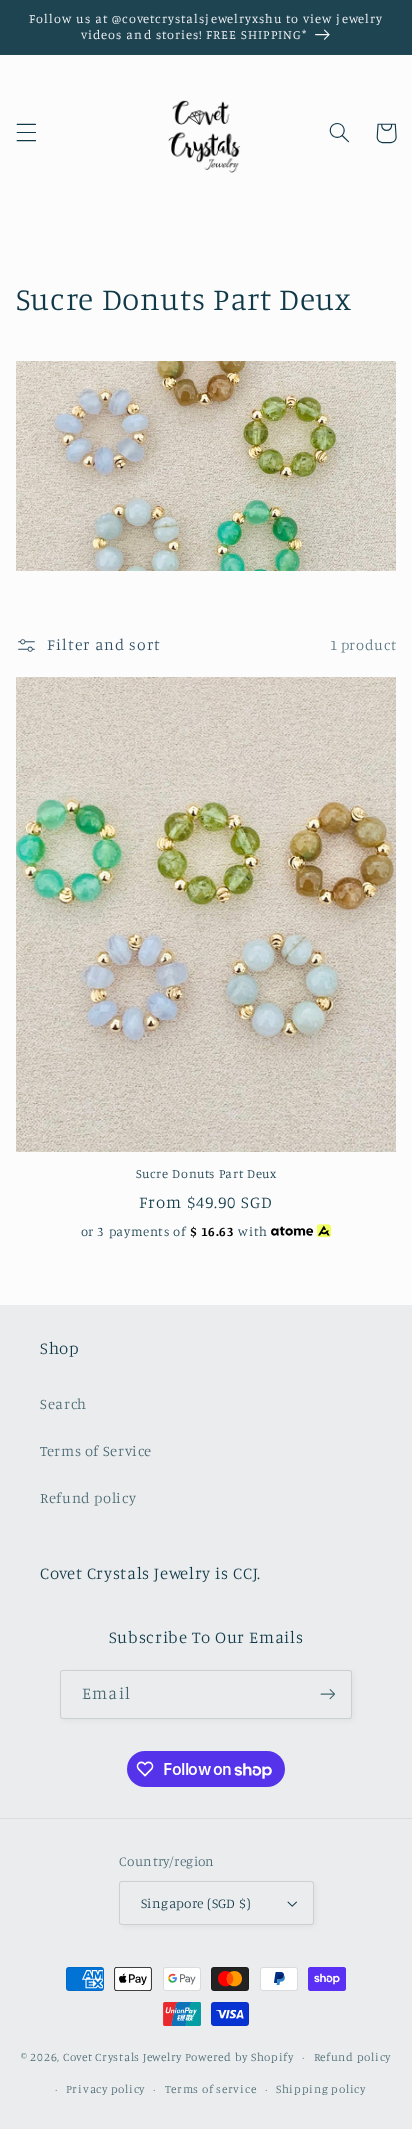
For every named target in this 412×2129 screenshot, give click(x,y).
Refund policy (88, 1497)
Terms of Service (96, 1450)
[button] (26, 133)
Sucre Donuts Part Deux (206, 1173)
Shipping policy (321, 2089)
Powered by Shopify (239, 2057)
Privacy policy (105, 2089)
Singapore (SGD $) (196, 1903)
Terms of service (211, 2089)
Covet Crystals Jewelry (122, 2057)
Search (63, 1403)
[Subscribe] (327, 1694)
